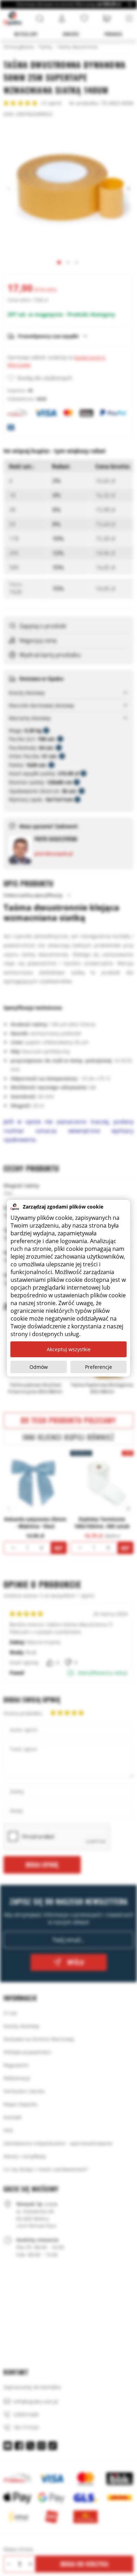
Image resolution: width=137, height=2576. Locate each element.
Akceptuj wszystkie (69, 1349)
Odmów (39, 1367)
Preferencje (99, 1367)
